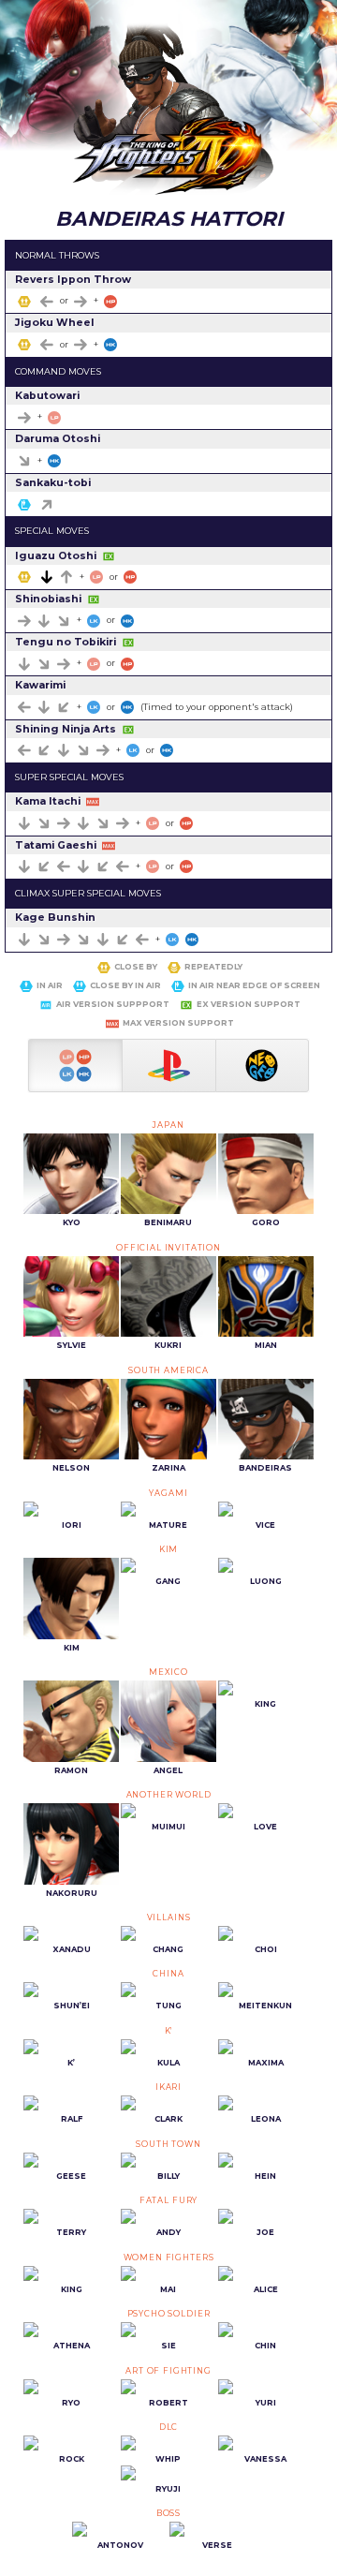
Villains (169, 1917)
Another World (169, 1795)
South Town (168, 2144)
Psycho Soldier (169, 2314)
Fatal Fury (168, 2200)
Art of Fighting (168, 2371)
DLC (169, 2427)
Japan (168, 1125)
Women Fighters (169, 2258)
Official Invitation (168, 1248)
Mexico (168, 1672)
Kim (169, 1549)
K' (169, 2031)
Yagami (168, 1493)
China (168, 1974)
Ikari (168, 2087)
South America (168, 1370)
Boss (168, 2513)
